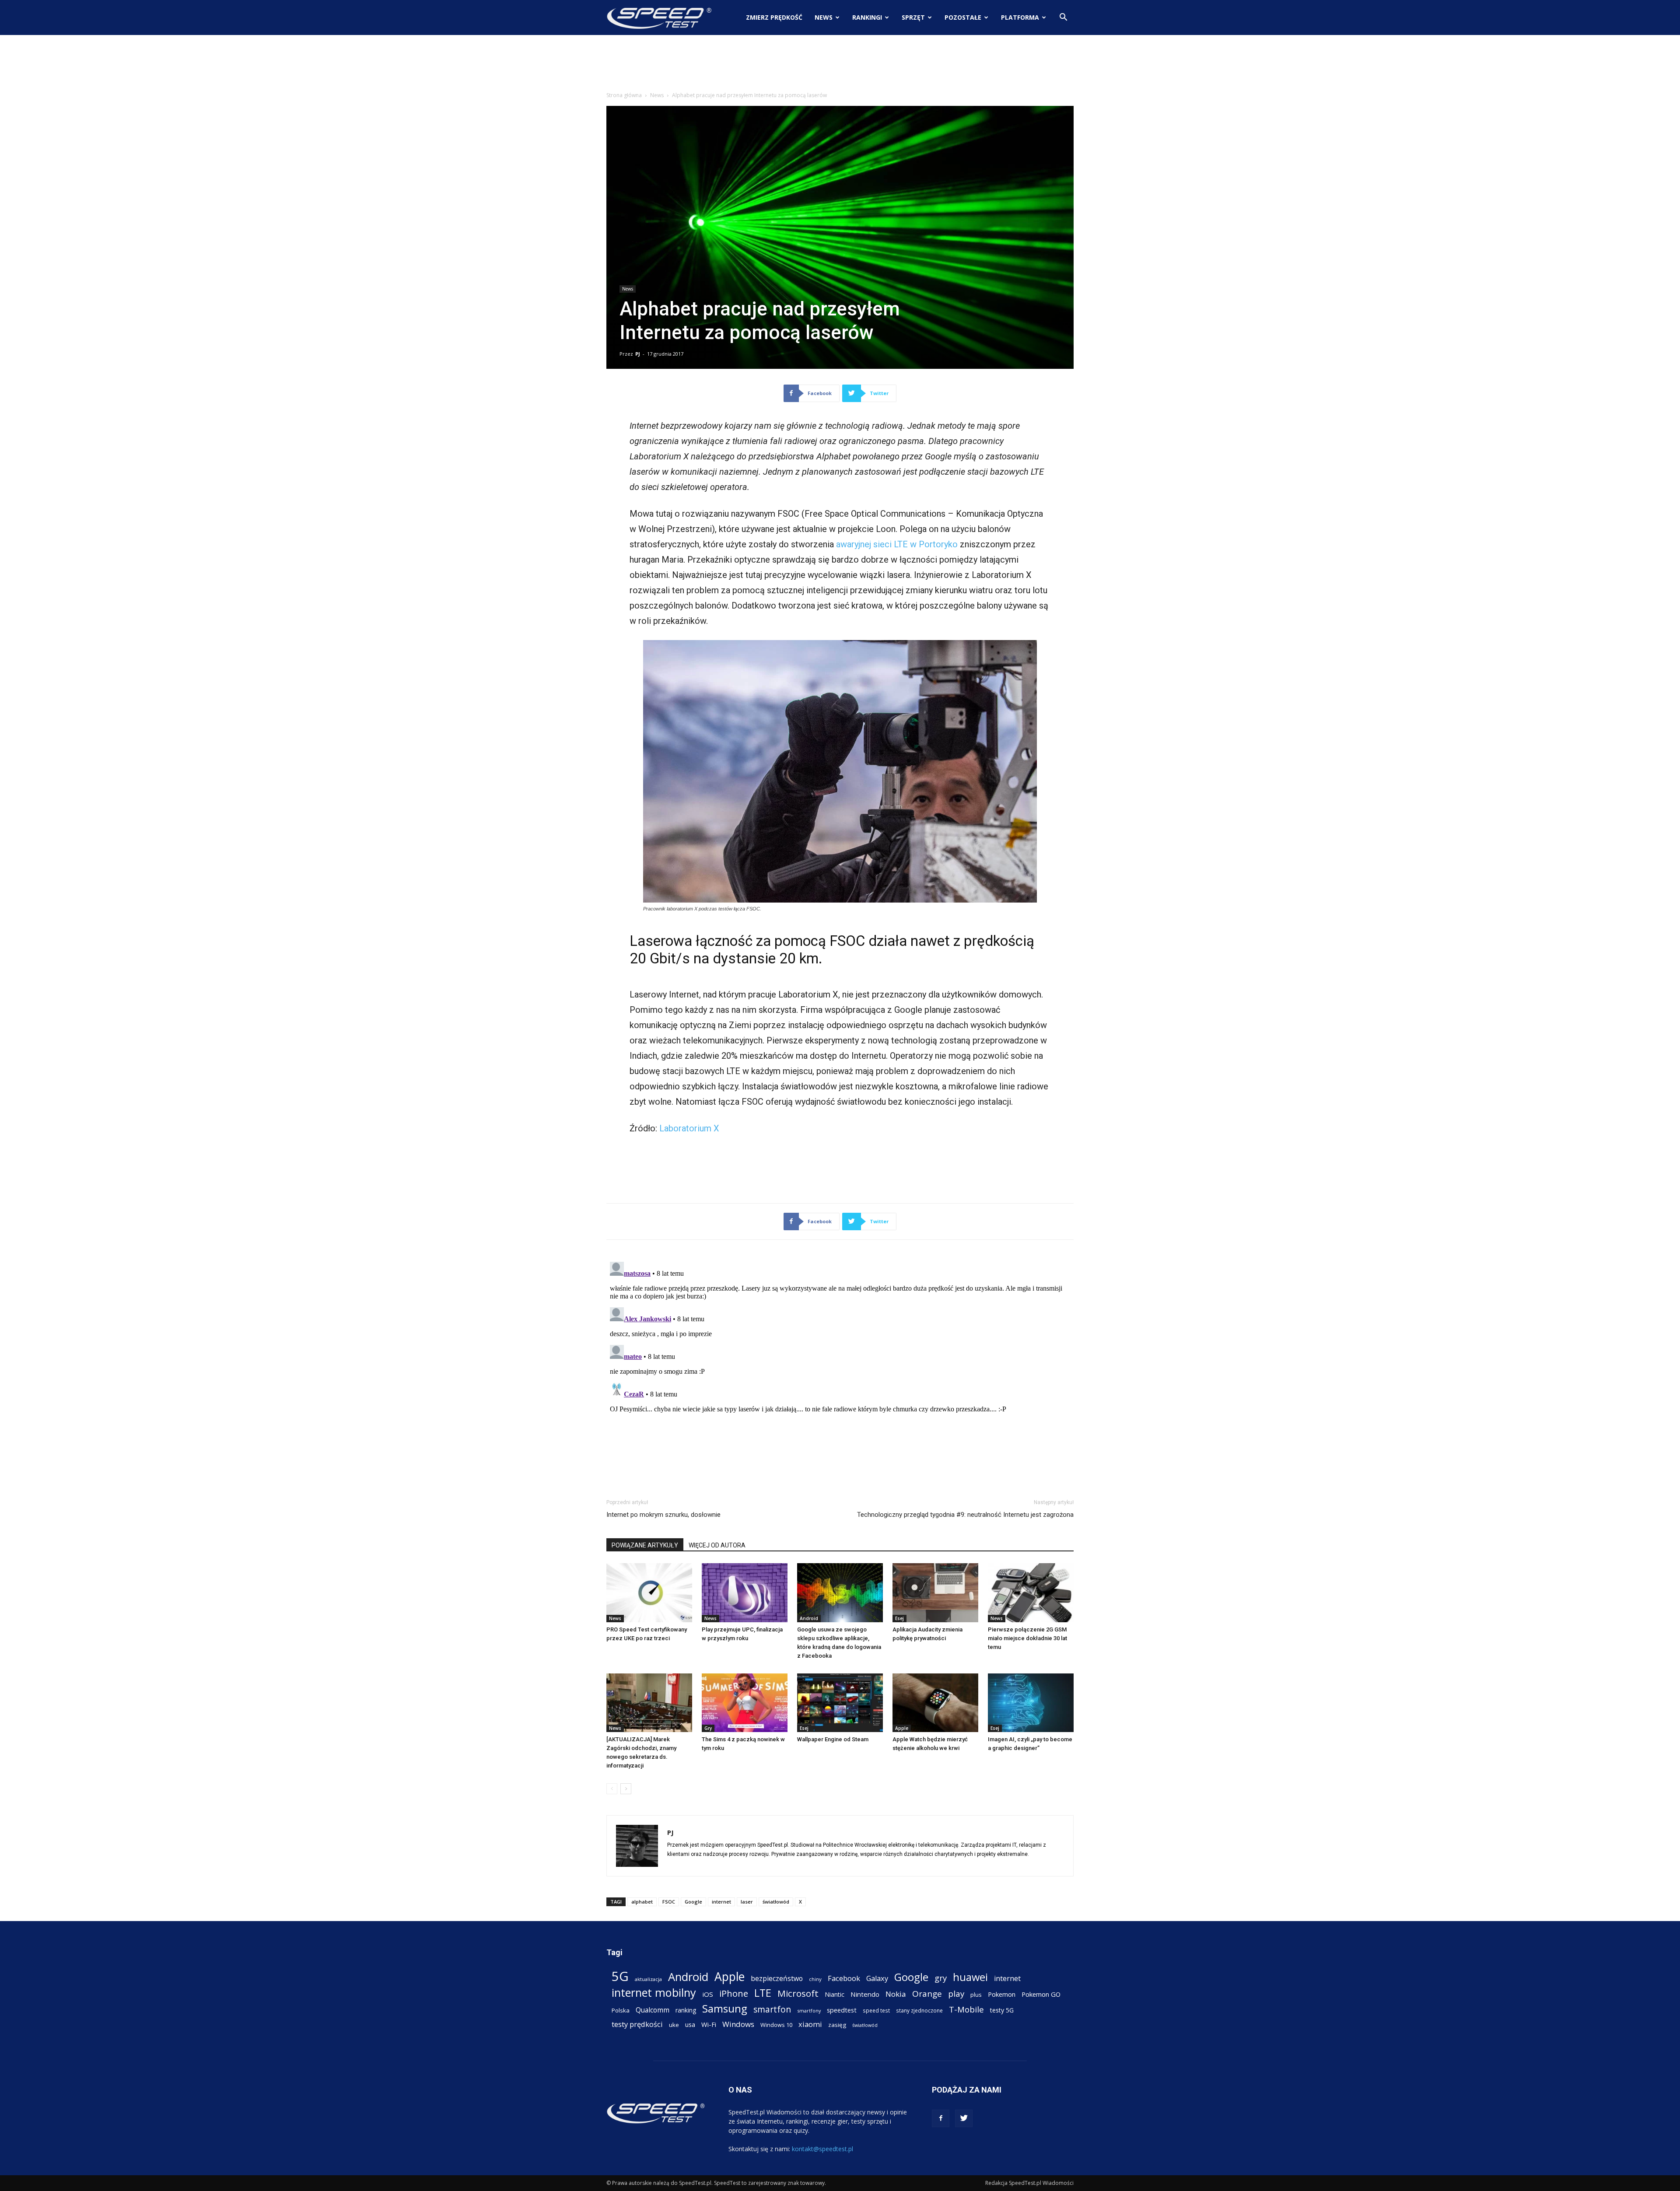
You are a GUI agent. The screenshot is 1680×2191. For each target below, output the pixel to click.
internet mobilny (654, 1993)
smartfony (809, 2011)
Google (693, 1902)
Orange (927, 1994)
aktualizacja (648, 1979)
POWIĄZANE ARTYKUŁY (645, 1545)
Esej (899, 1618)
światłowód (776, 1902)
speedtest (842, 2010)
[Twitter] (964, 2118)
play (956, 1993)
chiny (815, 1979)
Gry (708, 1728)
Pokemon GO (1041, 1994)
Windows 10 (776, 2025)
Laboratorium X (689, 1128)
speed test (876, 2010)
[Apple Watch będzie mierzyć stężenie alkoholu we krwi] (935, 1703)
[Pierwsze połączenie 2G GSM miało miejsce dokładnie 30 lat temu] (1031, 1593)
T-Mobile (966, 2009)
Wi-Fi (709, 2024)
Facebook (844, 1978)
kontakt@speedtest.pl (822, 2149)
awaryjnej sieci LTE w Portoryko (897, 544)
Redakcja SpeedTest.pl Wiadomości (1029, 2183)
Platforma (1020, 17)
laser (747, 1902)
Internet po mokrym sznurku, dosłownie (663, 1515)
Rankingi (867, 17)
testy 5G (1002, 2010)
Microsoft (798, 1993)
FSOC (669, 1902)
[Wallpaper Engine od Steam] (840, 1703)
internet (721, 1902)
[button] (1063, 18)
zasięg (837, 2025)
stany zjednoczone (919, 2010)
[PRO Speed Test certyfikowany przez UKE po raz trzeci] (649, 1593)
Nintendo (865, 1994)
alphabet (642, 1902)
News (824, 17)
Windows (738, 2024)
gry (941, 1978)
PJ (638, 354)
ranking (686, 2010)
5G (620, 1976)
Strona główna (624, 95)
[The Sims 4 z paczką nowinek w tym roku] (745, 1703)
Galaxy (877, 1978)
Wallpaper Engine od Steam (833, 1739)
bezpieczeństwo (777, 1979)
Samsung (725, 2008)
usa (690, 2025)
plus (976, 1995)
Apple (902, 1728)
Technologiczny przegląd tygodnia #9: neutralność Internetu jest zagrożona (965, 1515)
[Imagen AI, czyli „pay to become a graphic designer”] (1031, 1703)
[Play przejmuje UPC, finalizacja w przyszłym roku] (745, 1593)
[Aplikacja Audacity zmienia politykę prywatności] (935, 1593)
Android (809, 1618)
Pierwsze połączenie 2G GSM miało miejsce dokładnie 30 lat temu (1027, 1638)
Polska (621, 2010)
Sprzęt (913, 17)
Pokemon (1002, 1994)
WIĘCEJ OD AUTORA (717, 1545)
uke (674, 2025)
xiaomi (810, 2024)
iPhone (734, 1993)
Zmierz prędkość (774, 17)
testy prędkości (637, 2024)
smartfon (772, 2009)
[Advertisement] (840, 65)
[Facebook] (941, 2118)
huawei (970, 1977)
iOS (708, 1994)
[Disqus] (840, 1368)
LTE (763, 1993)
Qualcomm (653, 2010)
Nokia (896, 1994)
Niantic (835, 1994)
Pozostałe (963, 17)
